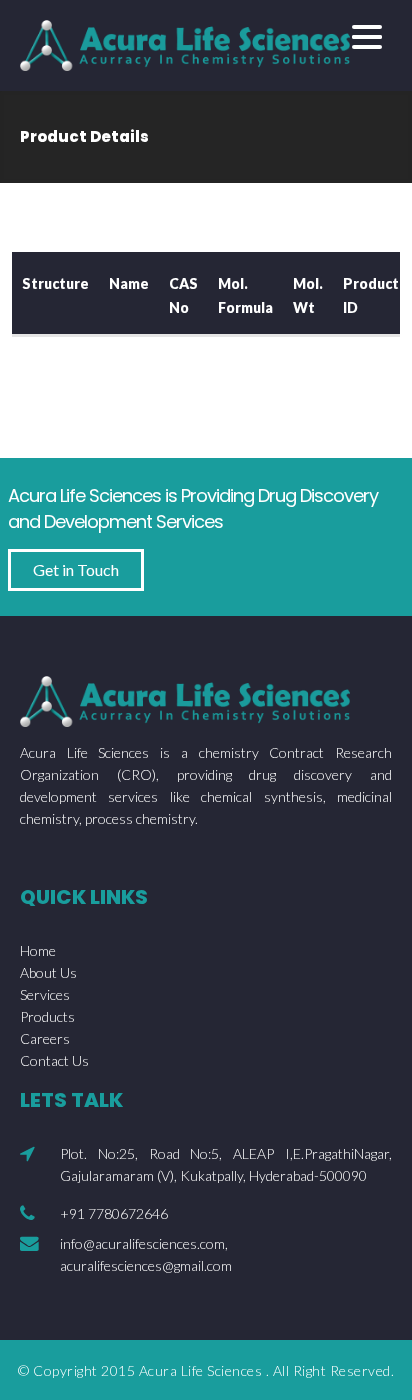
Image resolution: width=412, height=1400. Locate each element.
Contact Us (54, 1060)
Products (47, 1016)
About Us (48, 972)
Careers (45, 1038)
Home (38, 950)
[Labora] (185, 42)
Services (45, 994)
